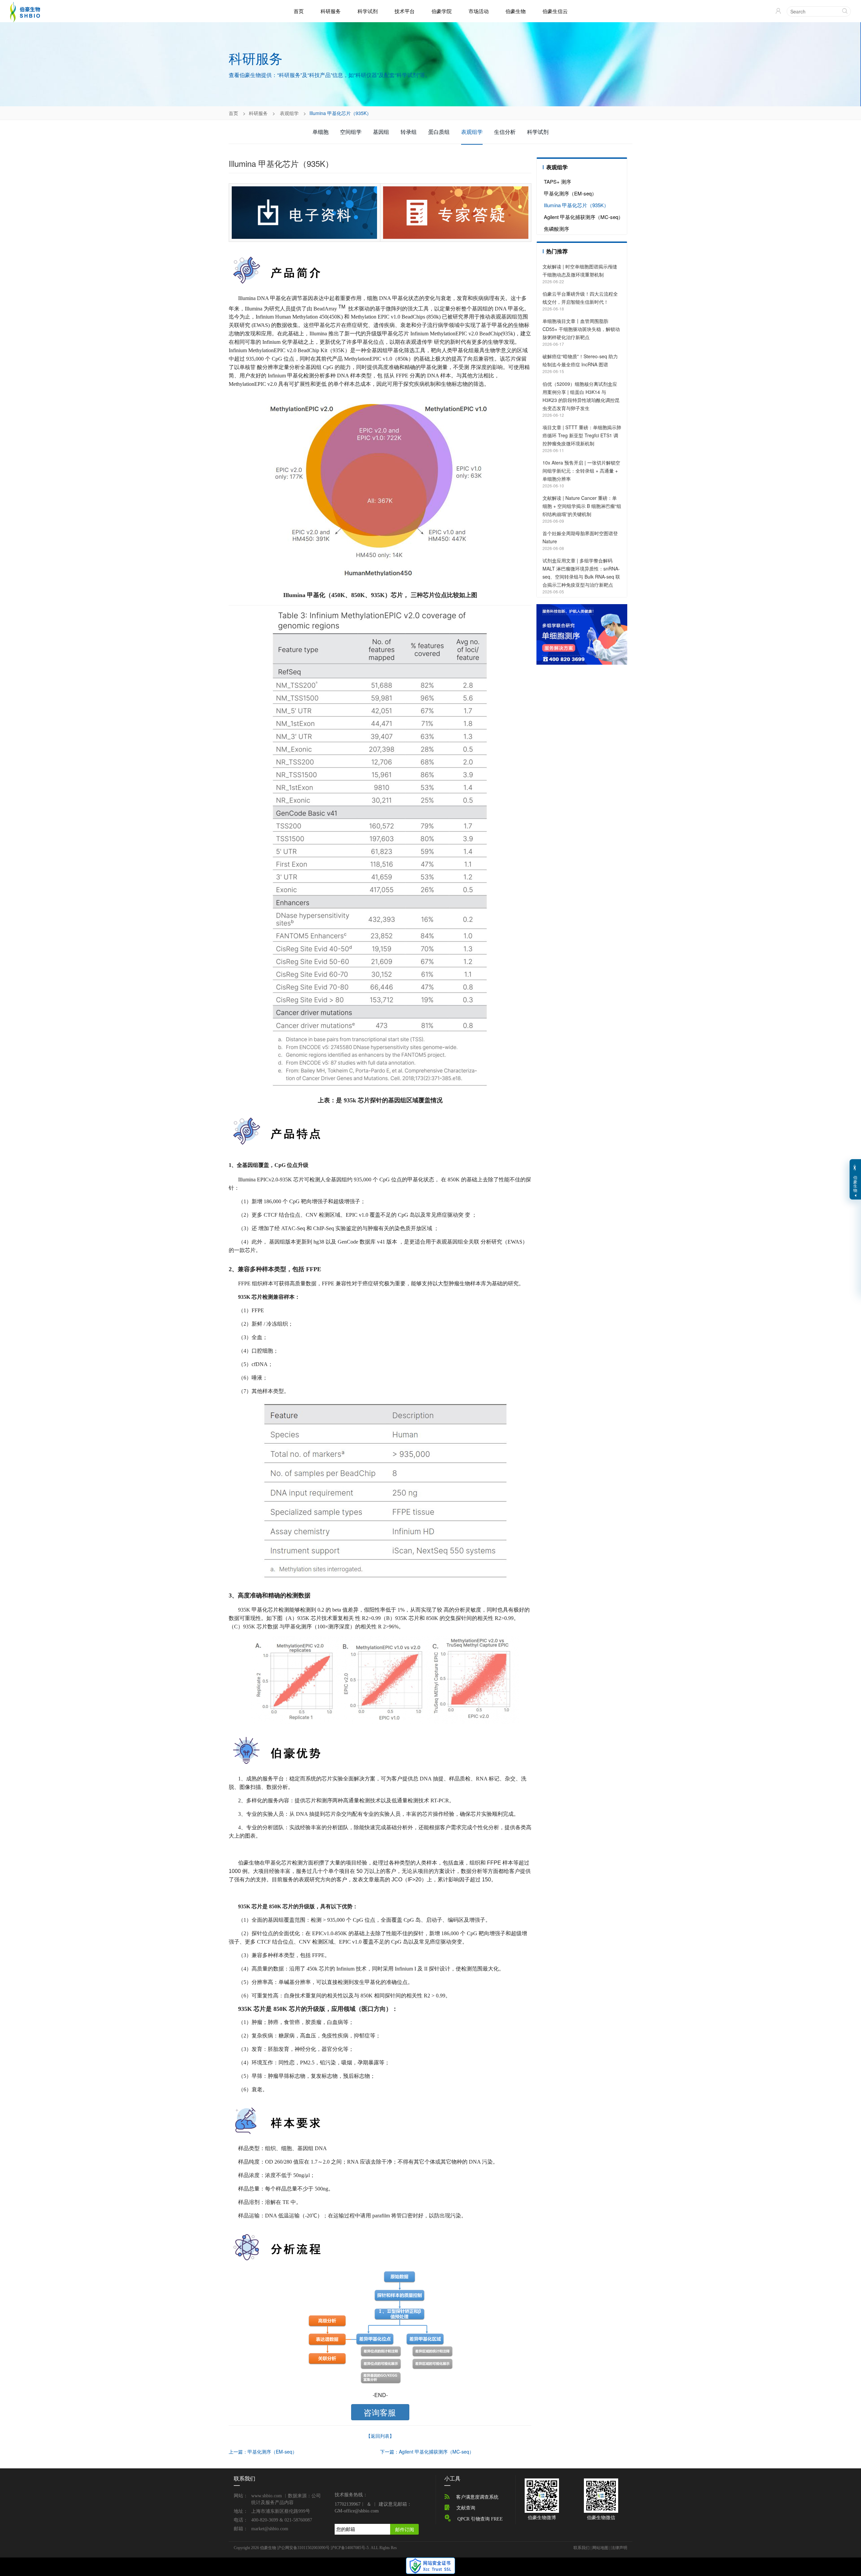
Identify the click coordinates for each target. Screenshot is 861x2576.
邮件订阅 (405, 2529)
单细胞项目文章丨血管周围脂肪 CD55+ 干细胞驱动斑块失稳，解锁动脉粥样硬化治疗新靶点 (581, 329)
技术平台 (405, 11)
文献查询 (466, 2508)
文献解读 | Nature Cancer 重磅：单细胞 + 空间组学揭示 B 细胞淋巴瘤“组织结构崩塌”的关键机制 (582, 506)
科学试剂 (368, 11)
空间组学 (351, 132)
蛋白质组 (439, 132)
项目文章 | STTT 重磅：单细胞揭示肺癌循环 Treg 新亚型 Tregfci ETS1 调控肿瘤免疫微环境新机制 (582, 435)
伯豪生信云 (555, 11)
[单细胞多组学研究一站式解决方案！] (582, 634)
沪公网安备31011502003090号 (303, 2548)
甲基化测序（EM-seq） (570, 193)
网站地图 (600, 2548)
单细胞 (321, 132)
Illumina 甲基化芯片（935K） (576, 205)
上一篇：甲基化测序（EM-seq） (263, 2452)
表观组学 (289, 113)
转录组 (409, 132)
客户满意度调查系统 (477, 2497)
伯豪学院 (442, 11)
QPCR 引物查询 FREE (480, 2519)
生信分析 (505, 132)
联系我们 (582, 2548)
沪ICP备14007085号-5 (350, 2548)
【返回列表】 (380, 2436)
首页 (299, 11)
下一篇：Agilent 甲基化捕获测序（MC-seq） (427, 2452)
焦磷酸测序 (556, 229)
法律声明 (619, 2548)
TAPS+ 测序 (557, 181)
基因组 (381, 132)
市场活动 (479, 11)
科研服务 (331, 11)
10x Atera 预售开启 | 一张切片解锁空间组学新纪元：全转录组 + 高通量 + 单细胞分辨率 (581, 471)
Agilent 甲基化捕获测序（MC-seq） (584, 217)
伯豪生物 (516, 11)
